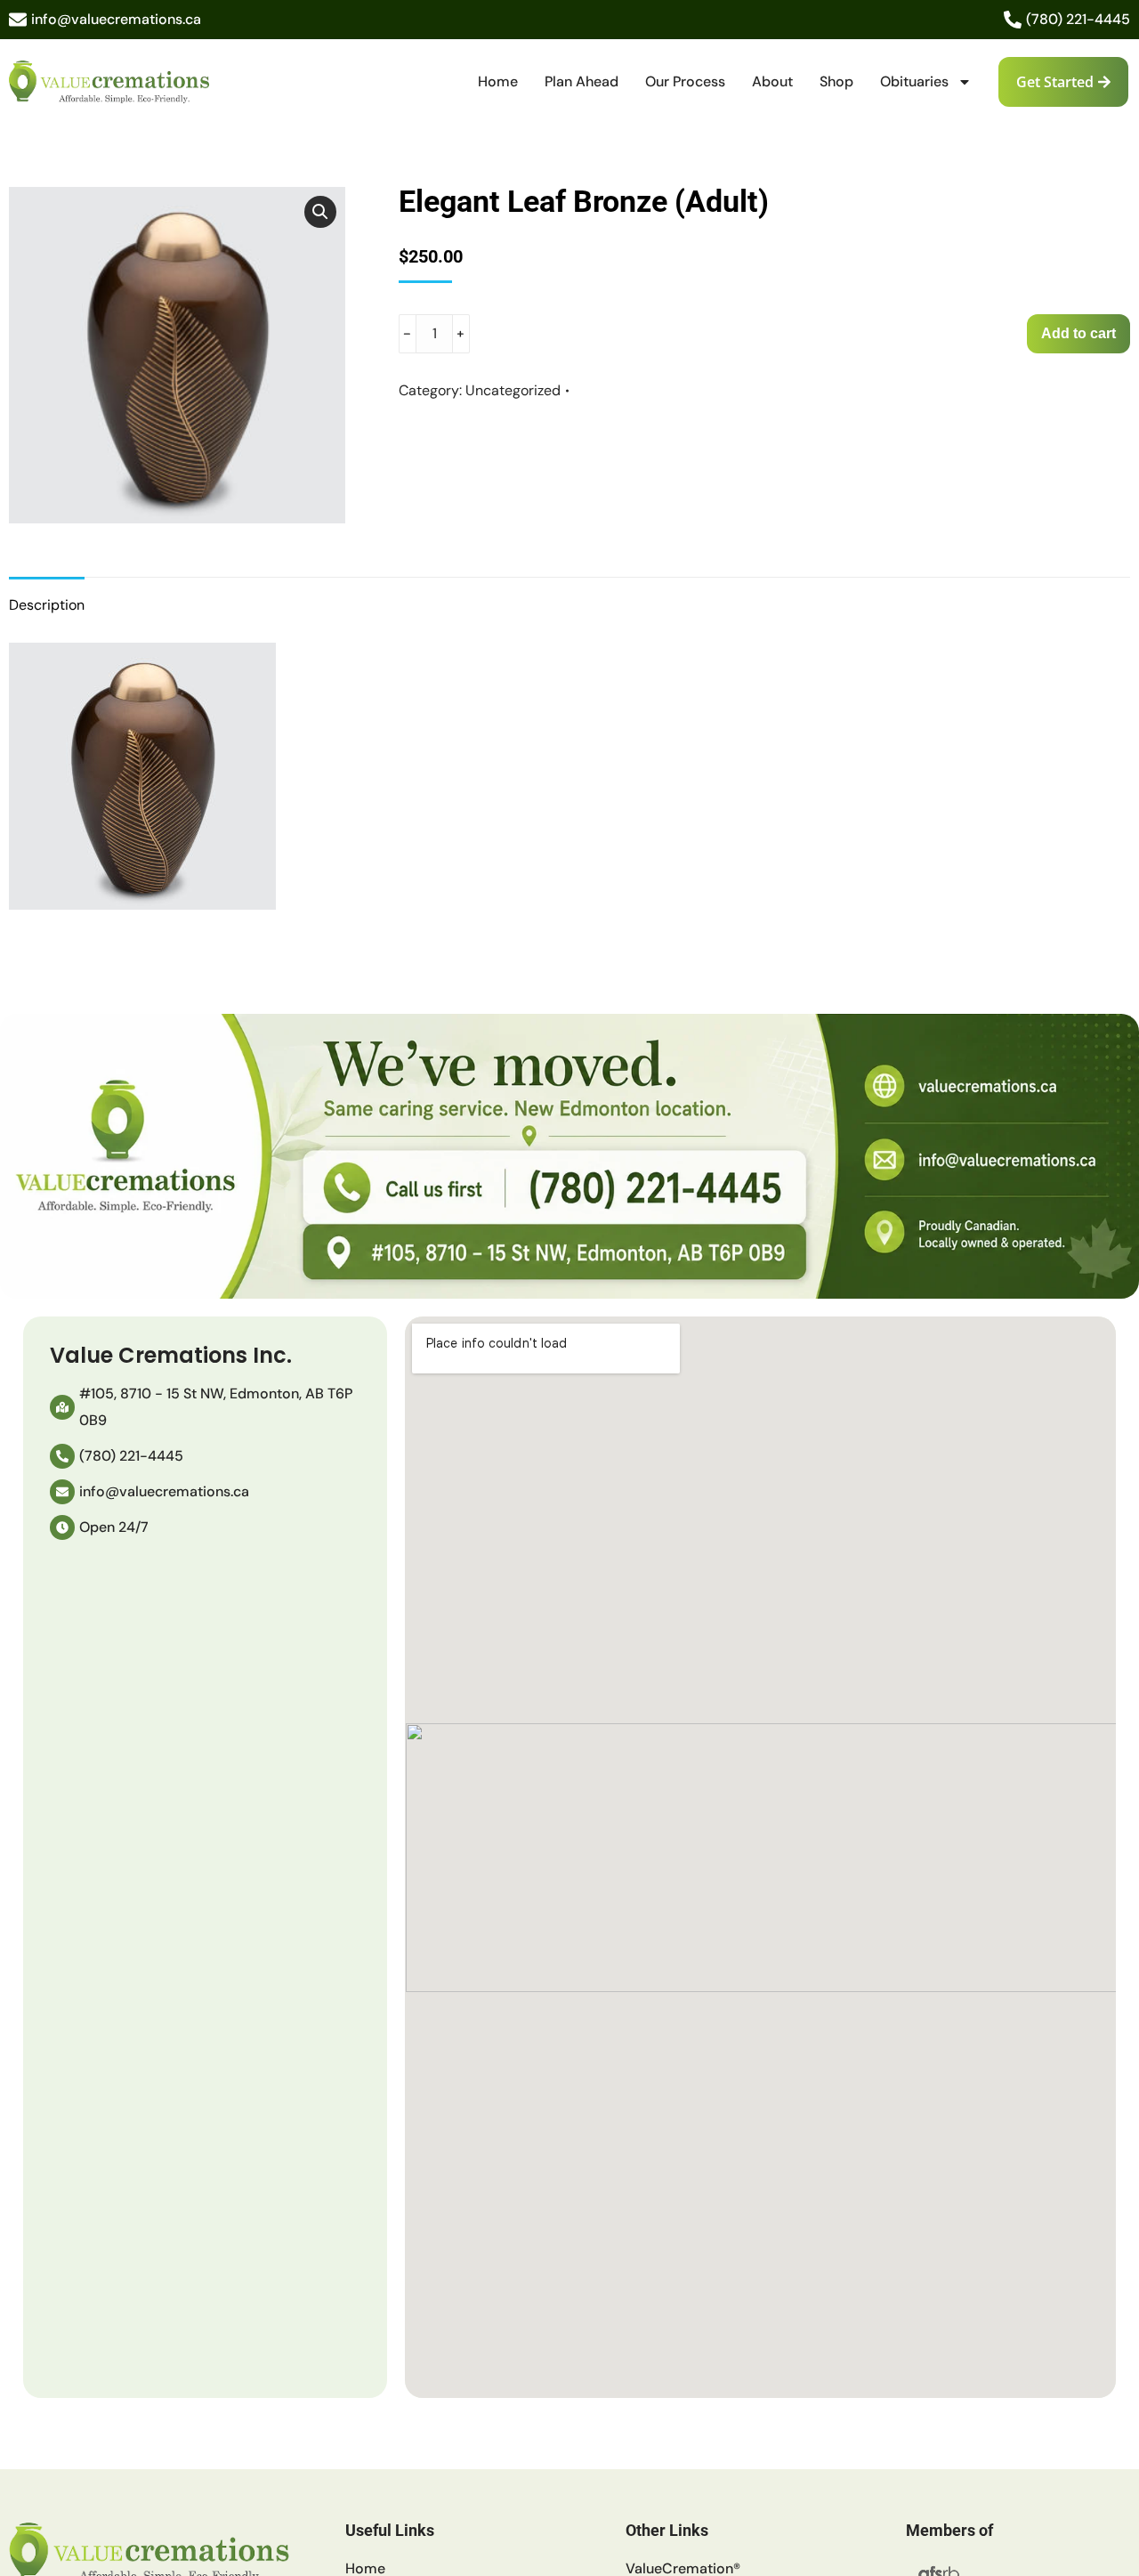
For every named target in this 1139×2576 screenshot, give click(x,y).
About (772, 81)
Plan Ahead (582, 81)
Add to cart (1078, 333)
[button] (320, 212)
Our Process (685, 81)
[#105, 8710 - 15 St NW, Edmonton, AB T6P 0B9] (62, 1407)
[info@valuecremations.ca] (18, 20)
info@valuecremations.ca (116, 19)
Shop (836, 81)
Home (498, 81)
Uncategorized (513, 390)
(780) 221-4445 (1078, 19)
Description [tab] (47, 605)
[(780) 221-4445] (1013, 20)
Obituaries (914, 81)
